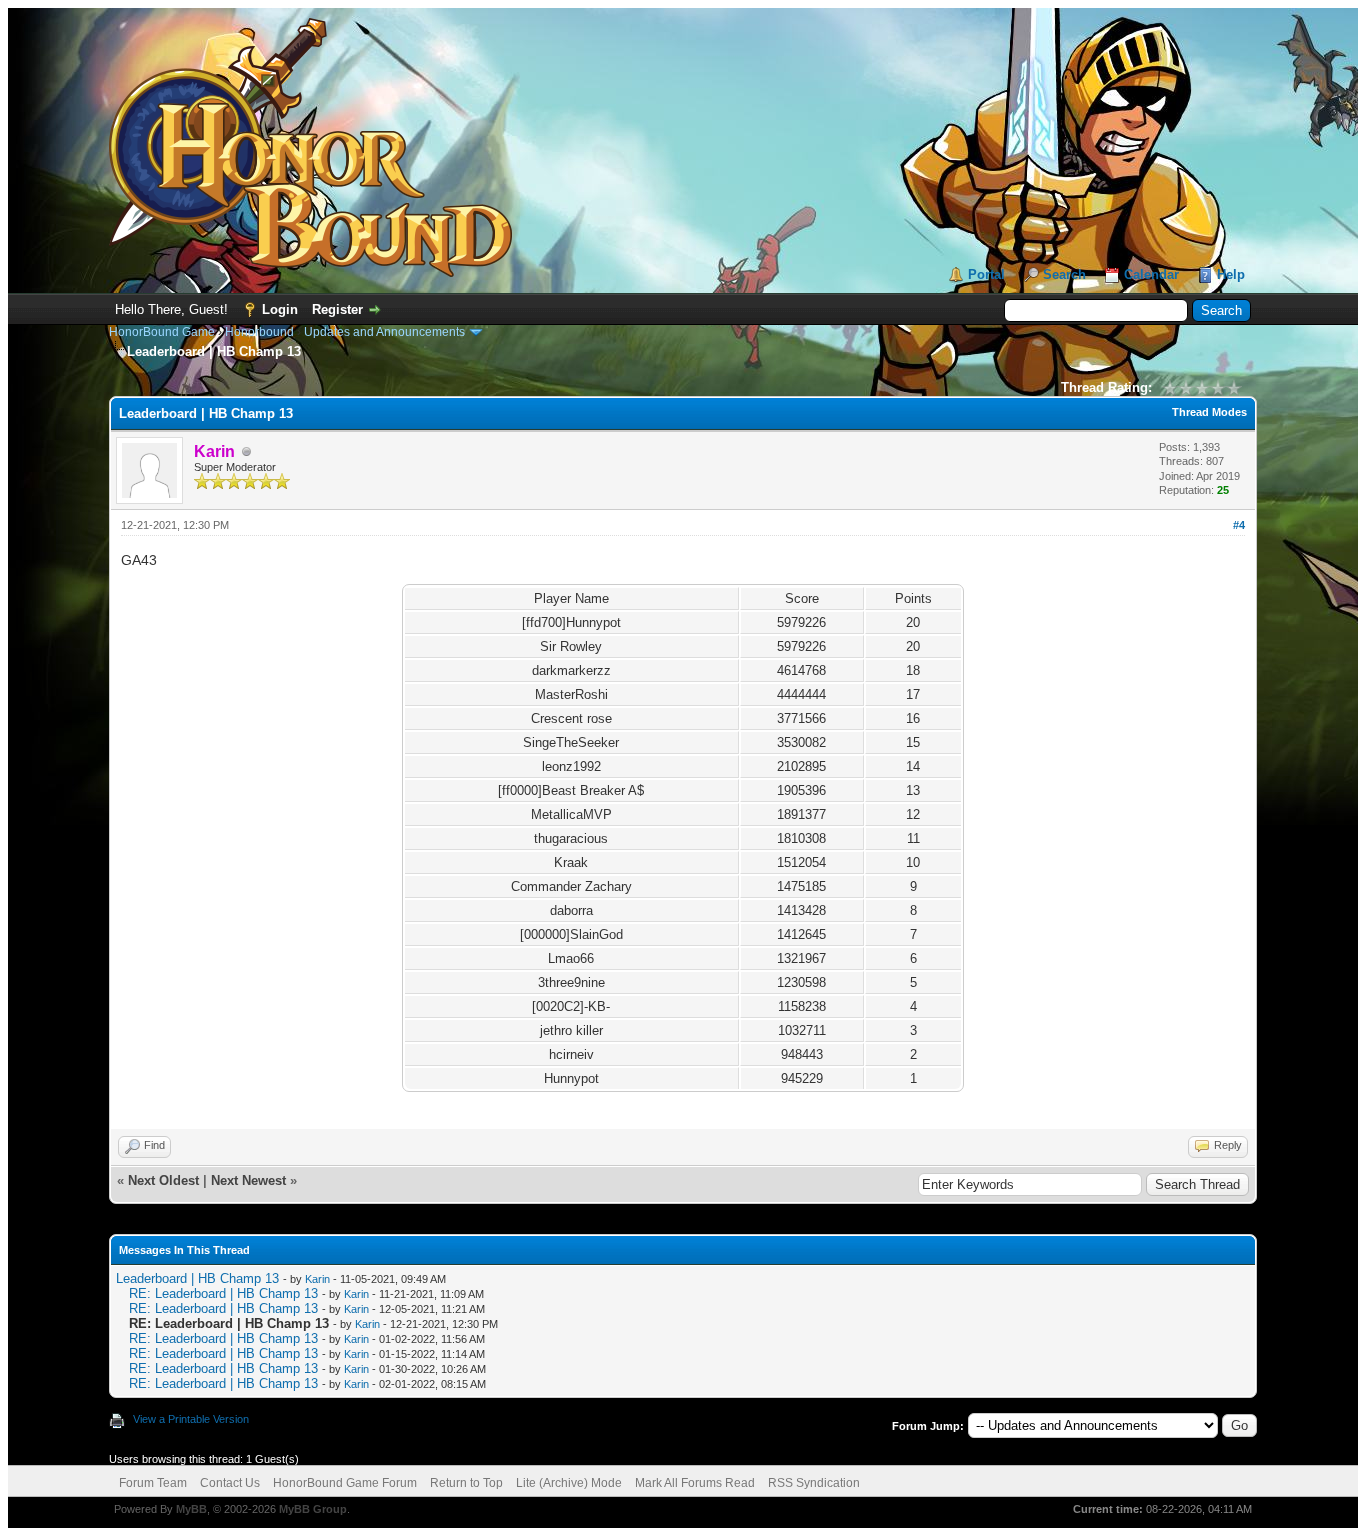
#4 (1239, 525)
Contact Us (230, 1483)
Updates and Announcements (384, 332)
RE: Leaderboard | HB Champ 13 (223, 1293)
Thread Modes (1209, 412)
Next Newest (248, 1180)
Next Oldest (163, 1180)
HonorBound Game (162, 332)
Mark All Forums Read (695, 1483)
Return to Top (466, 1483)
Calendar (1151, 274)
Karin (317, 1279)
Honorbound (259, 332)
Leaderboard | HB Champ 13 (197, 1278)
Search (1064, 274)
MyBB (191, 1509)
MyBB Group (313, 1509)
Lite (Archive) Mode (569, 1483)
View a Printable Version (191, 1419)
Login (280, 309)
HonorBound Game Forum (345, 1483)
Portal (986, 274)
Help (1231, 274)
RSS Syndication (814, 1483)
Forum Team (153, 1483)
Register (337, 309)
